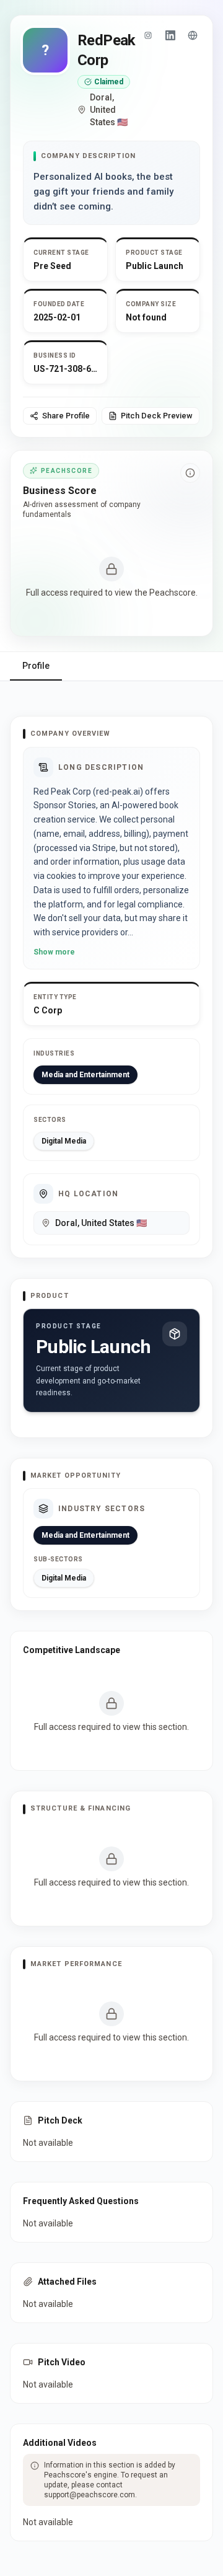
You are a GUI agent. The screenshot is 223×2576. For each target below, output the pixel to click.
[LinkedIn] (170, 35)
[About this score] (190, 473)
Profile (36, 666)
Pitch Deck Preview (157, 416)
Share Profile (66, 416)
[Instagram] (148, 35)
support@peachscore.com (90, 2495)
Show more (54, 952)
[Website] (193, 35)
